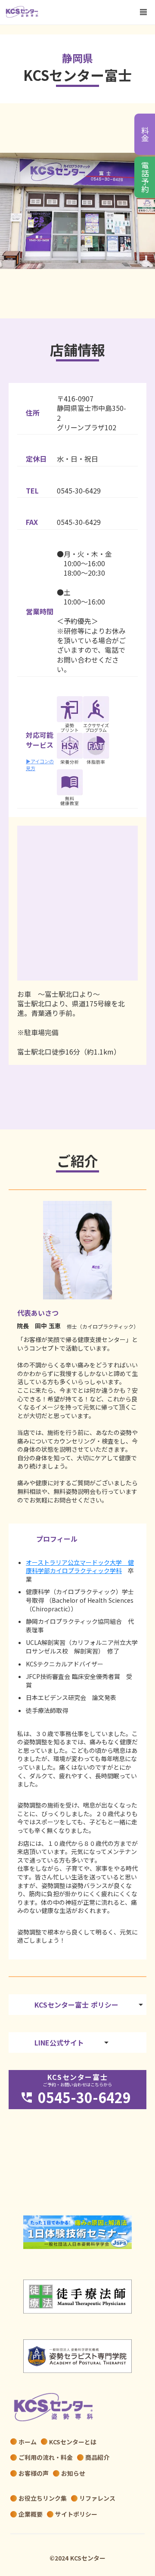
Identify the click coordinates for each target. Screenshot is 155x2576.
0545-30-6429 (79, 491)
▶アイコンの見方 (40, 765)
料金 (145, 134)
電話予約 (145, 177)
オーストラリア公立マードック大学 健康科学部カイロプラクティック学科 (80, 1567)
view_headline (143, 12)
